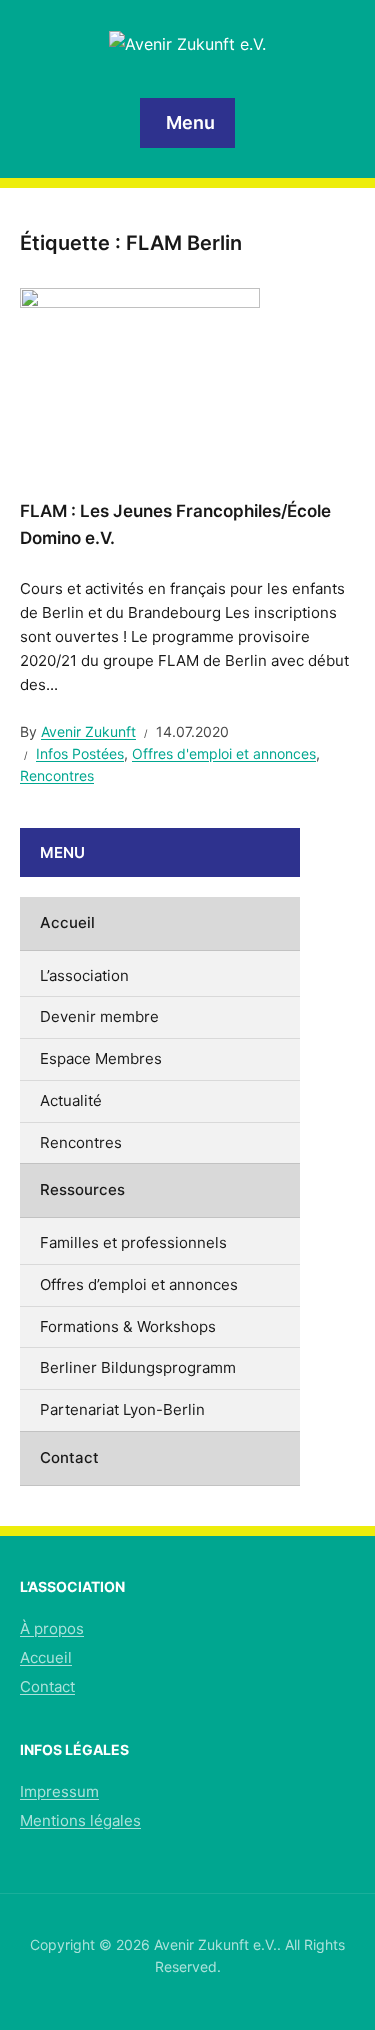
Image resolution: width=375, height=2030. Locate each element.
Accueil (67, 922)
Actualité (71, 1100)
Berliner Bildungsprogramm (138, 1367)
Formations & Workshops (128, 1326)
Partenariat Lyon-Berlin (122, 1409)
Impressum (59, 1791)
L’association (84, 975)
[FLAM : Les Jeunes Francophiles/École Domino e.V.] (140, 377)
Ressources (82, 1189)
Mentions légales (80, 1820)
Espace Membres (101, 1058)
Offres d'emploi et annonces (224, 753)
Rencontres (57, 775)
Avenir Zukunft (88, 731)
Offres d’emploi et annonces (139, 1284)
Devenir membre (99, 1016)
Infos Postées (80, 753)
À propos (52, 1628)
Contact (69, 1457)
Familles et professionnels (133, 1242)
